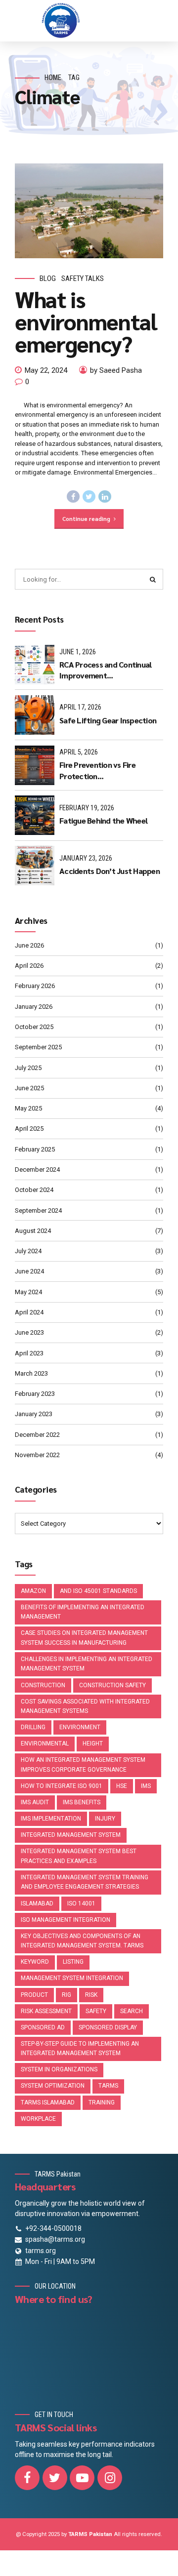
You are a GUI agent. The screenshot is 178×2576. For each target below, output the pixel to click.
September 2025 (38, 1047)
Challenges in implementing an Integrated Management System (87, 1664)
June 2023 (29, 1332)
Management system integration (72, 1978)
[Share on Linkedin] (105, 497)
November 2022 (37, 1455)
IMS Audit (35, 1802)
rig (67, 1995)
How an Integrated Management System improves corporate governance (83, 1765)
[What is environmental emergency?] (89, 211)
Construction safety (112, 1685)
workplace (38, 2119)
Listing (73, 1962)
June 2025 (29, 1088)
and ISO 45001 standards (98, 1591)
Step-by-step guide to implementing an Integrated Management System (80, 2049)
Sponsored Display (108, 2027)
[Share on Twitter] (89, 497)
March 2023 (31, 1373)
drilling (33, 1727)
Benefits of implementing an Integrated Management (83, 1612)
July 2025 (28, 1068)
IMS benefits (82, 1802)
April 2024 (29, 1312)
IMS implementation (51, 1819)
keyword (35, 1962)
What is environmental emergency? (86, 321)
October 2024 (34, 1190)
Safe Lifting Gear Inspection (108, 720)
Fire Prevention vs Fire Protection (97, 770)
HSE (122, 1786)
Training (102, 2102)
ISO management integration (66, 1920)
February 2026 (35, 986)
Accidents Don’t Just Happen (110, 871)
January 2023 (34, 1414)
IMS (146, 1786)
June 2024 (29, 1271)
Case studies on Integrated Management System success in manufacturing (84, 1638)
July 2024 (28, 1251)
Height (93, 1744)
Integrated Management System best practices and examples (79, 1856)
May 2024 (28, 1292)
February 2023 (35, 1394)
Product (34, 1995)
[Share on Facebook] (73, 497)
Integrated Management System (71, 1835)
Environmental (45, 1744)
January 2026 (34, 1007)
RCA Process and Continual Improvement (105, 670)
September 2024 (38, 1210)
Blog (48, 278)
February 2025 (35, 1149)
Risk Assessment (46, 2011)
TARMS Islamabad (48, 2102)
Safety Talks (83, 278)
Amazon (33, 1591)
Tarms (108, 2086)
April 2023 (29, 1353)
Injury (105, 1819)
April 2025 (29, 1129)
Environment (80, 1727)
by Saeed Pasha (116, 370)
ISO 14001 (81, 1903)
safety (96, 2011)
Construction (43, 1685)
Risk (91, 1995)
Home (53, 78)
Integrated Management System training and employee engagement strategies (85, 1882)
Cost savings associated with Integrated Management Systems (85, 1706)
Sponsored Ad (43, 2027)
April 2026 (29, 966)
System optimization (53, 2086)
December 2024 (37, 1169)
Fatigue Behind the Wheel (103, 820)
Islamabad (37, 1903)
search (132, 2011)
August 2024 (33, 1231)
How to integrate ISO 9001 (62, 1786)
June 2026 (29, 945)
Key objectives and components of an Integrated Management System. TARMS (82, 1941)
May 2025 (28, 1108)
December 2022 (37, 1435)
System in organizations (59, 2069)
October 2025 (34, 1027)
